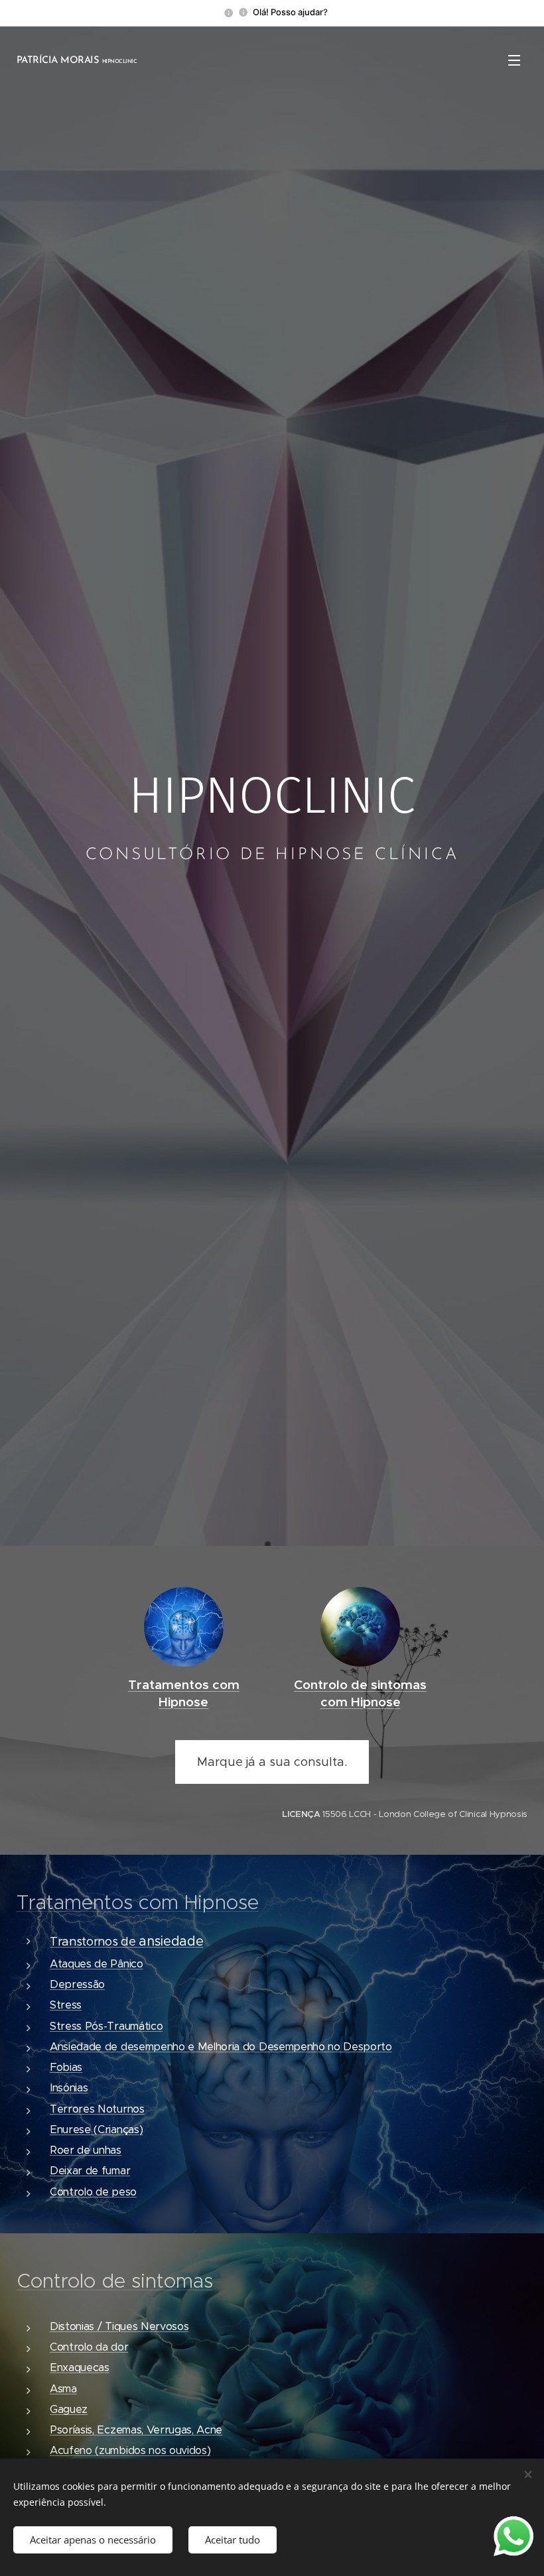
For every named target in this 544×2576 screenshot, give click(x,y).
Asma (63, 2389)
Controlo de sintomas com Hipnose (360, 1693)
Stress (66, 2005)
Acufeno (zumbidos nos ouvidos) (130, 2450)
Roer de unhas (86, 2150)
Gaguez (69, 2409)
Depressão (77, 1984)
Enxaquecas (80, 2368)
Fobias (66, 2067)
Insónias (69, 2088)
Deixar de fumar (90, 2171)
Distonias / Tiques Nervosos (119, 2326)
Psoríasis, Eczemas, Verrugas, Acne (136, 2430)
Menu (514, 60)
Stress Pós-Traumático (106, 2026)
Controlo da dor (89, 2347)
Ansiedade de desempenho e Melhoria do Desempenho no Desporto (221, 2047)
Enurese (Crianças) (96, 2130)
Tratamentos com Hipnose (184, 1693)
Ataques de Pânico (97, 1964)
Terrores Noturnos (97, 2109)
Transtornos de (126, 1942)
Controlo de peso (93, 2192)
